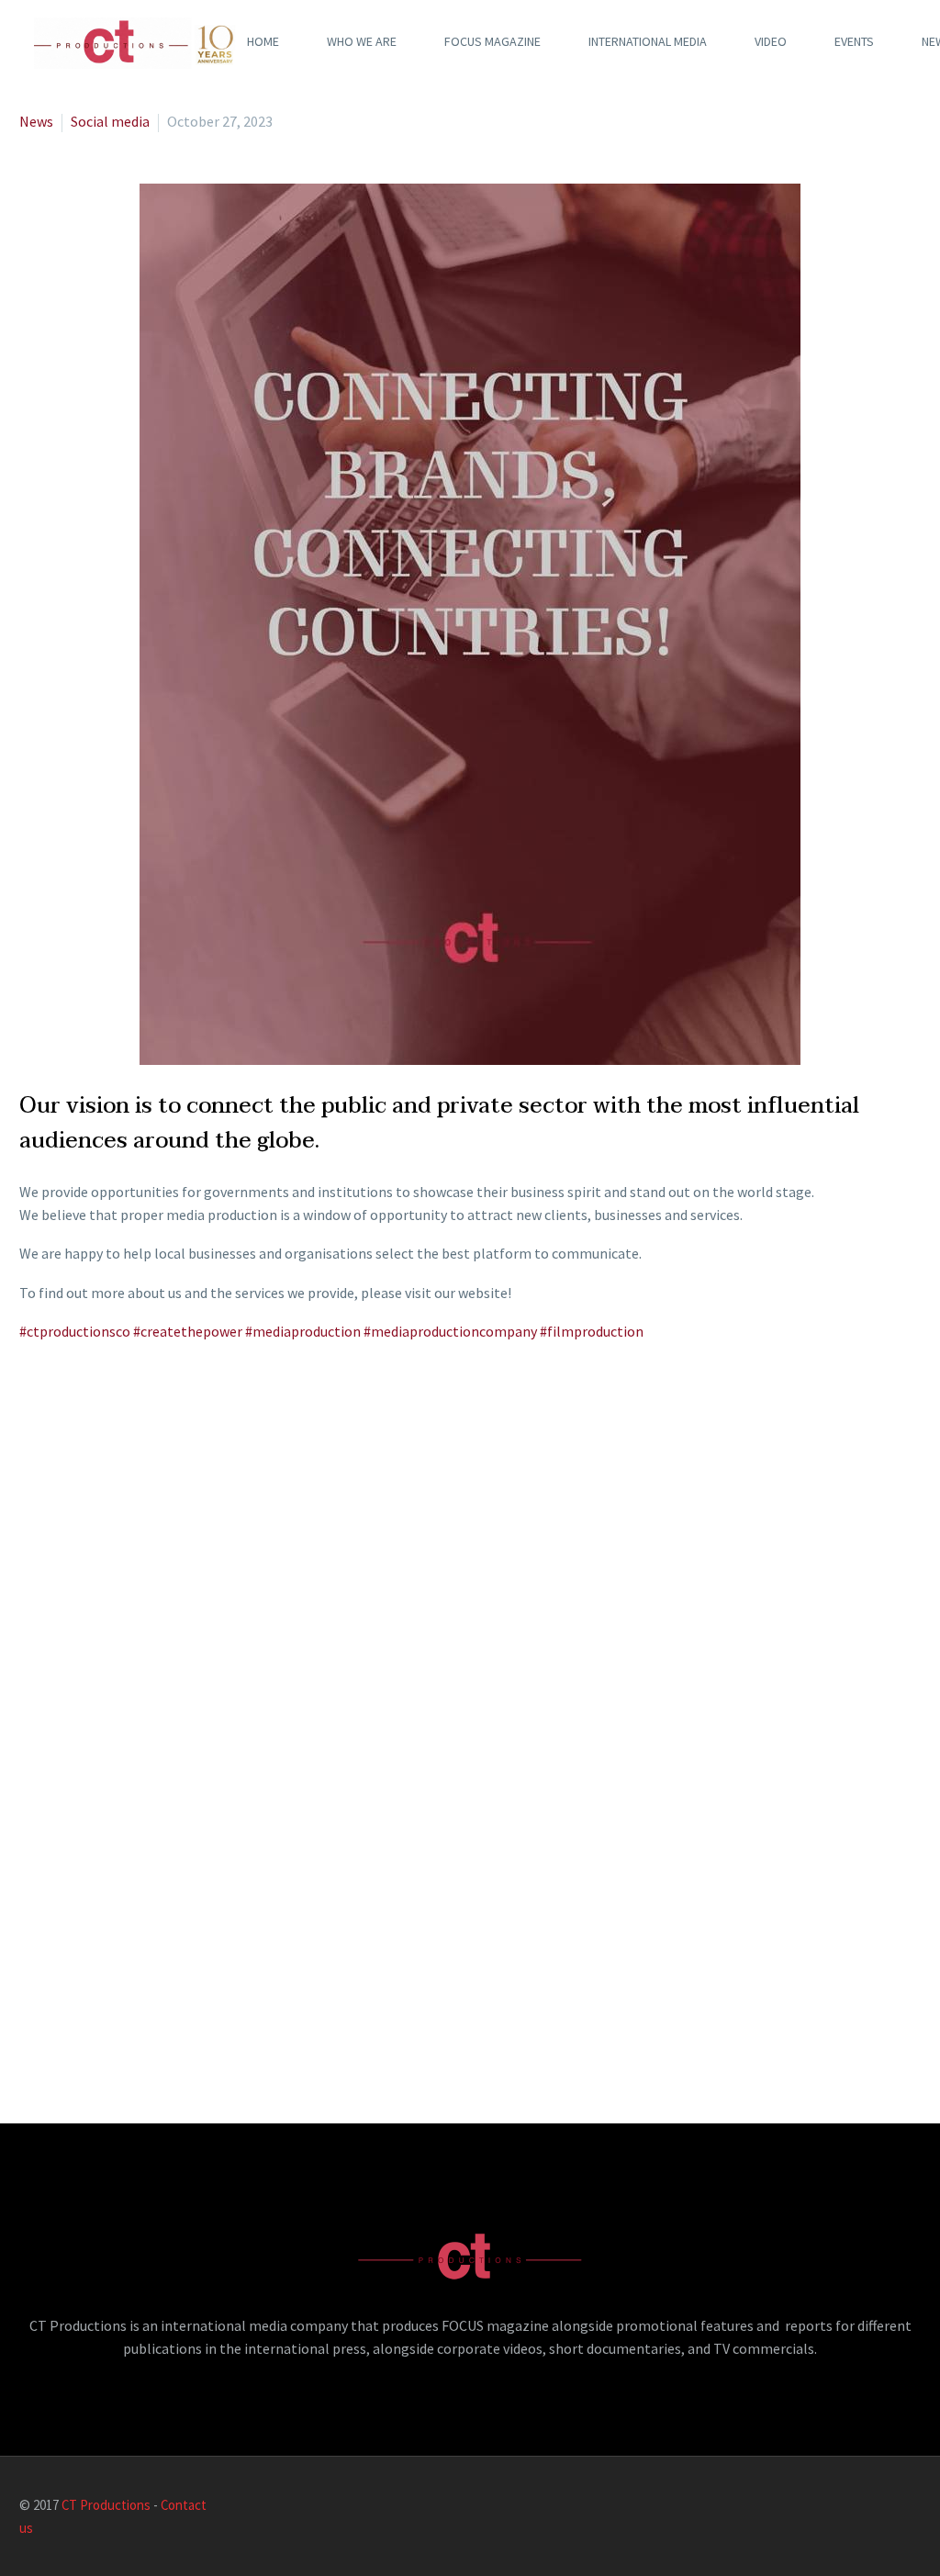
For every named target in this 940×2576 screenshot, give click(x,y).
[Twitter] (867, 2506)
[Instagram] (891, 2506)
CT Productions (106, 2505)
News (36, 121)
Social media (110, 121)
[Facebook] (820, 2506)
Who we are (362, 41)
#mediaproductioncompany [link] (450, 1331)
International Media (648, 41)
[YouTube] (915, 2506)
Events (854, 41)
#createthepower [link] (188, 1331)
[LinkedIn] (844, 2506)
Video (771, 41)
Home (263, 41)
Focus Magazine (492, 41)
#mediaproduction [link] (303, 1331)
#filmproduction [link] (592, 1331)
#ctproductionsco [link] (75, 1331)
